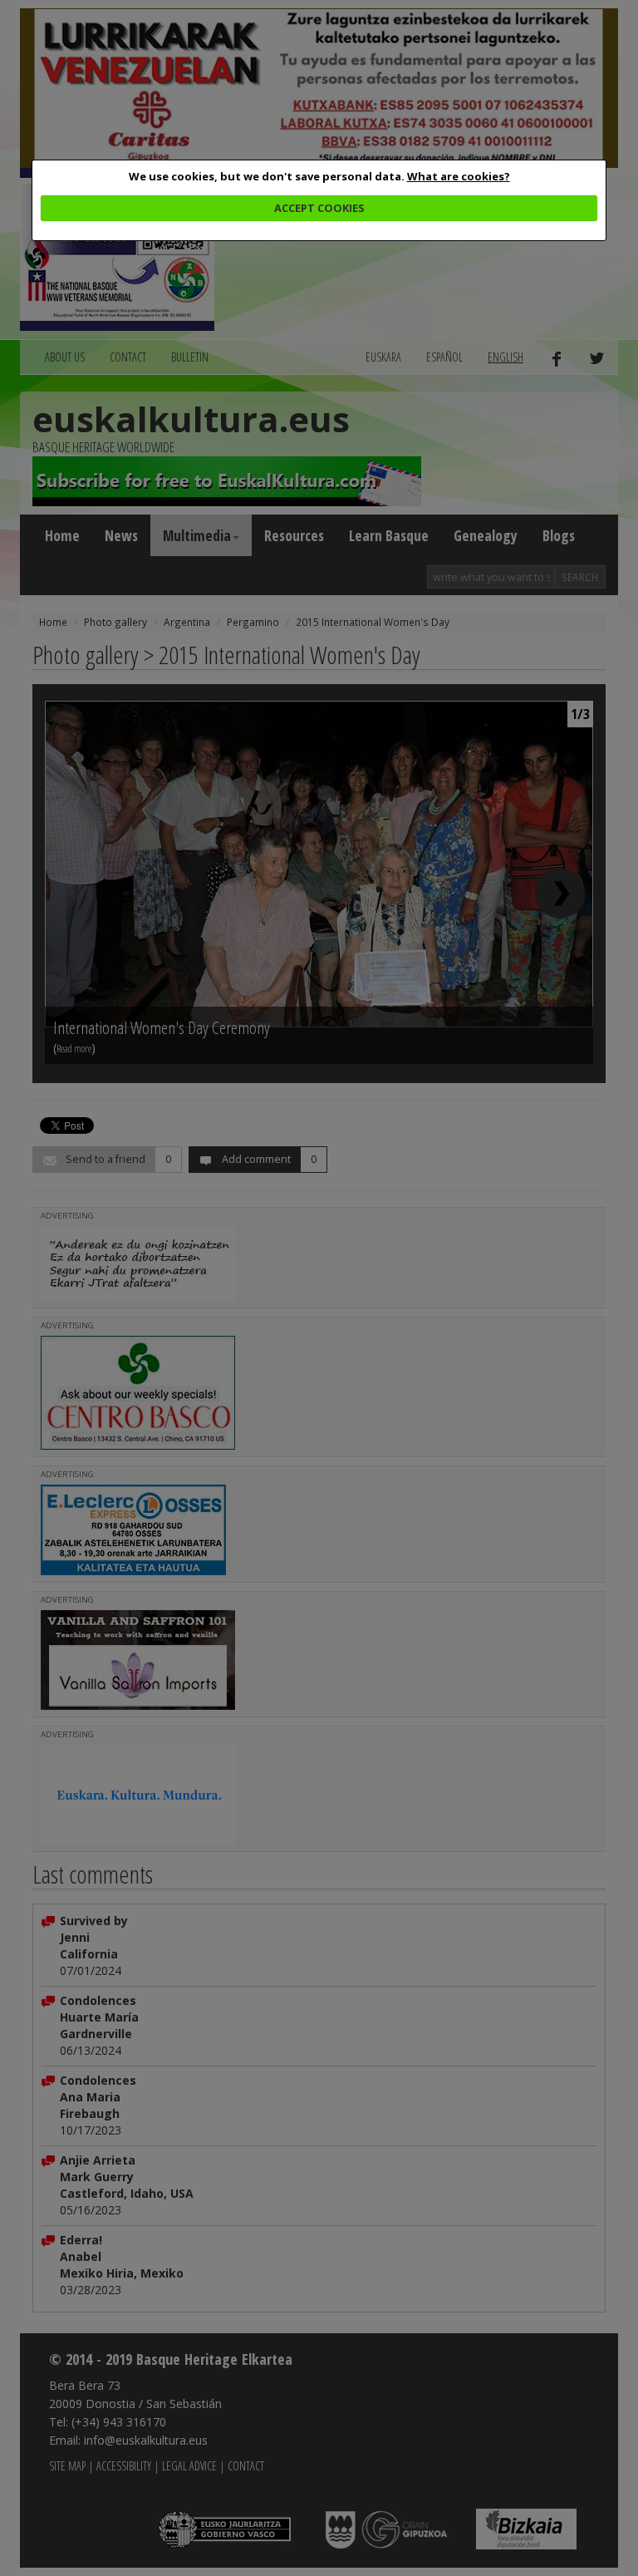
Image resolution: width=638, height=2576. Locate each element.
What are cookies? (459, 176)
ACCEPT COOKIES (319, 208)
